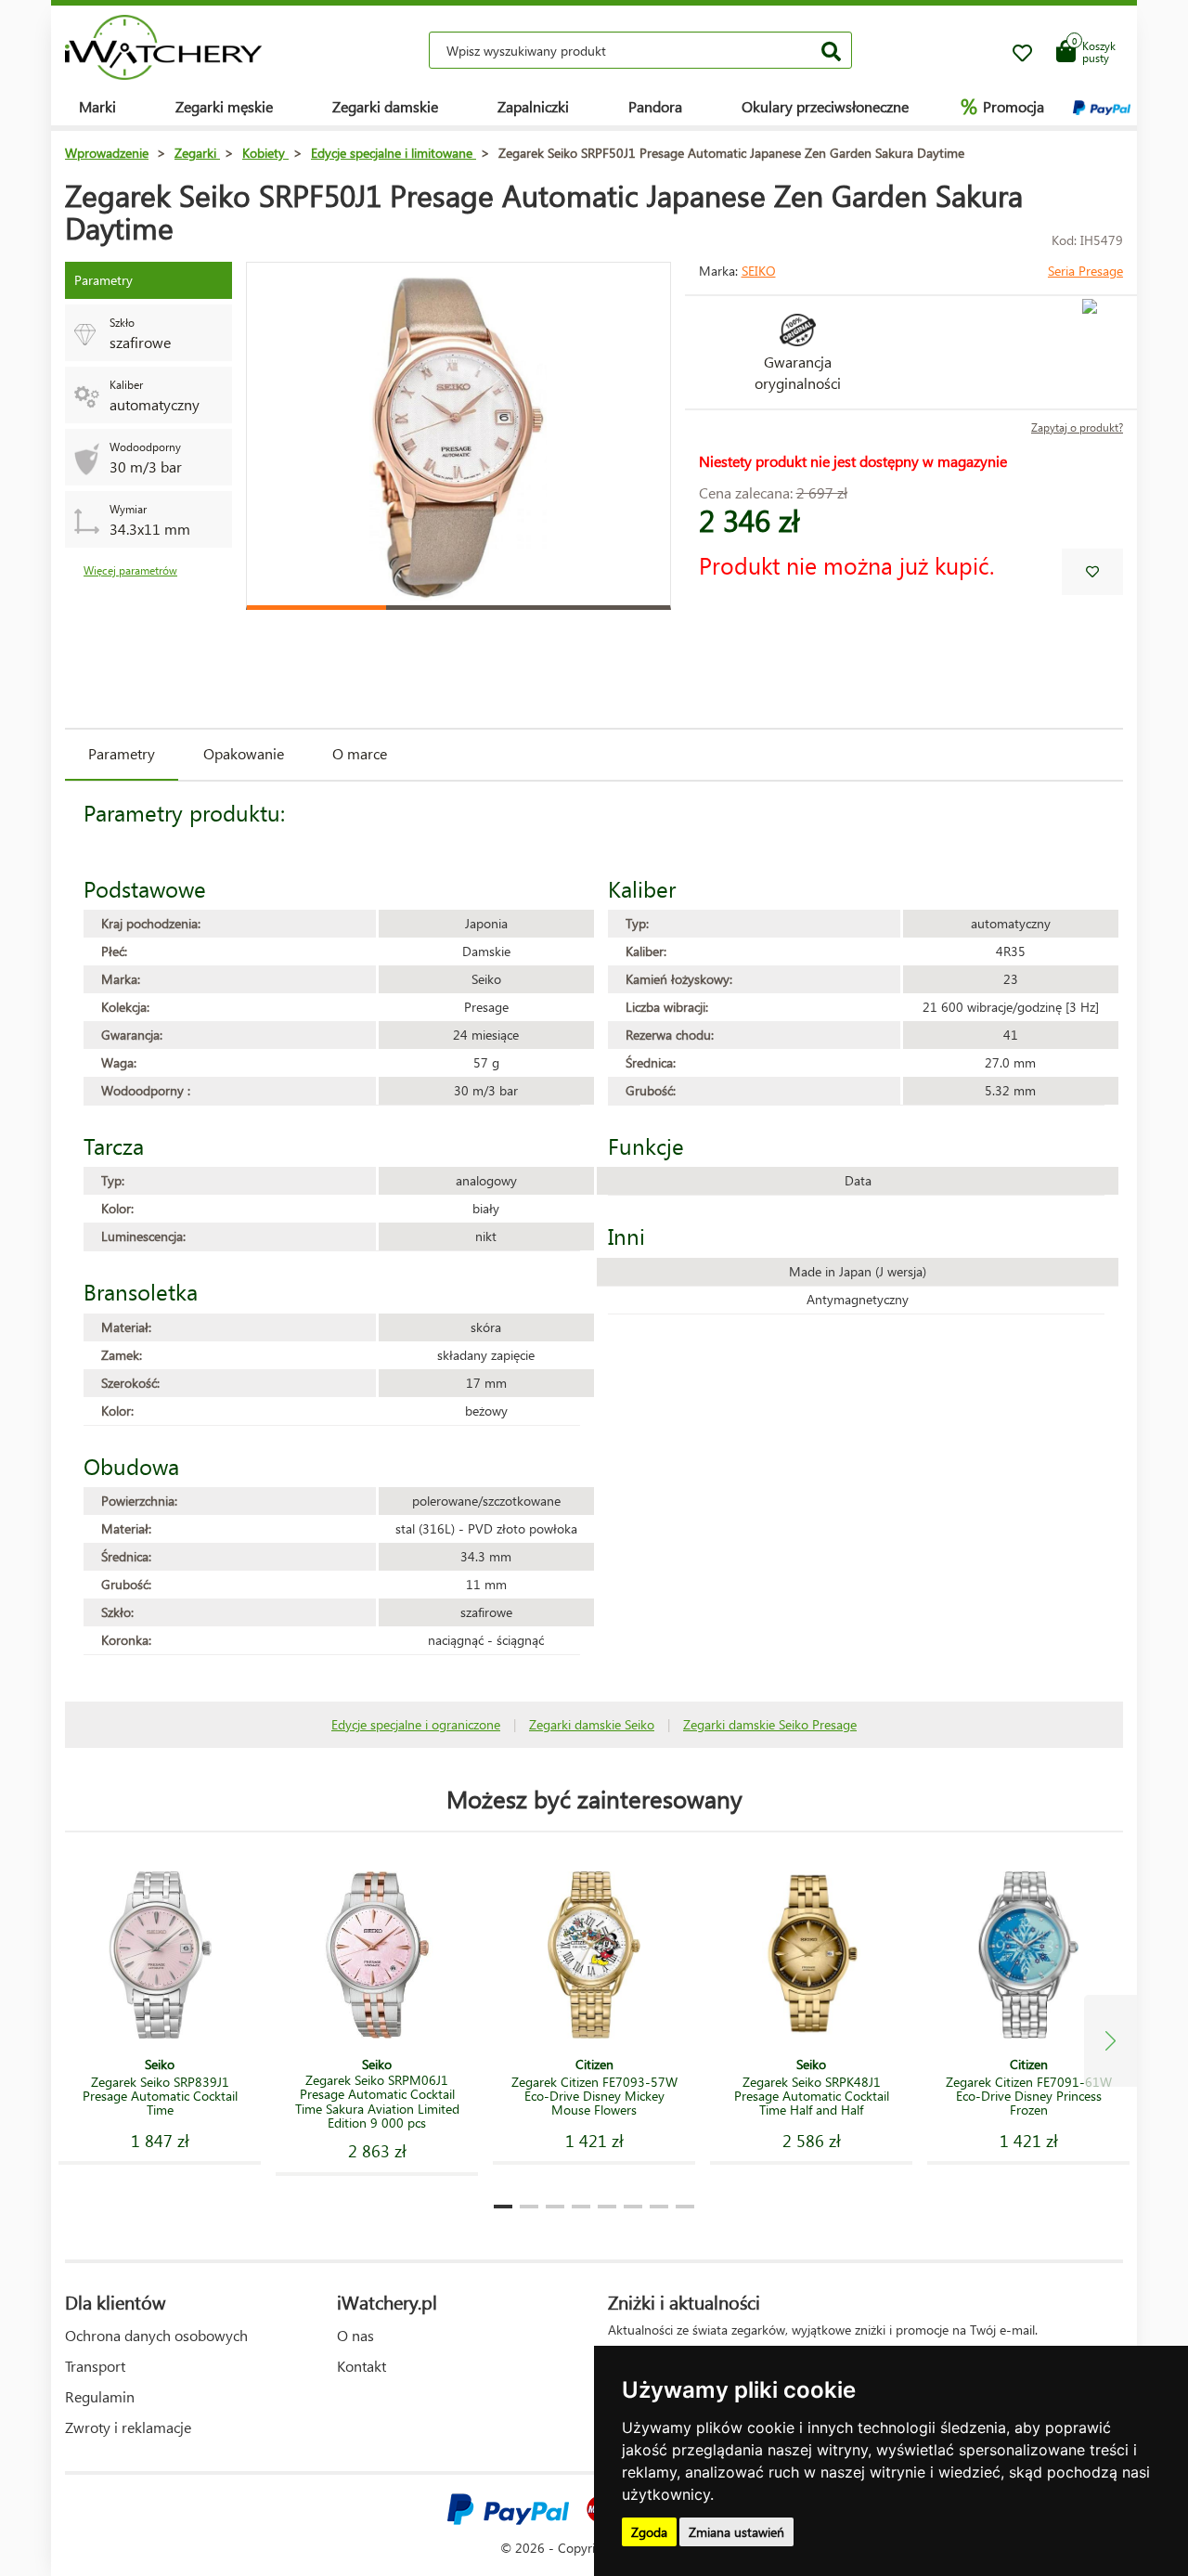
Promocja (1002, 106)
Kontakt (362, 2366)
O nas (355, 2335)
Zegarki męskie (224, 106)
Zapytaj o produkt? (1077, 427)
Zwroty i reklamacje (128, 2427)
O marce (360, 753)
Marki (97, 106)
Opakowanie (244, 753)
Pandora (655, 106)
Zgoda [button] (649, 2532)
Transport (95, 2366)
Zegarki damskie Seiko (592, 1724)
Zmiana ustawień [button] (736, 2532)
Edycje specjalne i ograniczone (416, 1724)
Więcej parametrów (130, 570)
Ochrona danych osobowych (156, 2335)
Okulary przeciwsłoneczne (825, 106)
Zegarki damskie (385, 106)
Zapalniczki (533, 106)
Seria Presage (1085, 271)
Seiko (759, 271)
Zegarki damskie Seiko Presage (770, 1724)
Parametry (122, 753)
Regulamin (100, 2396)
